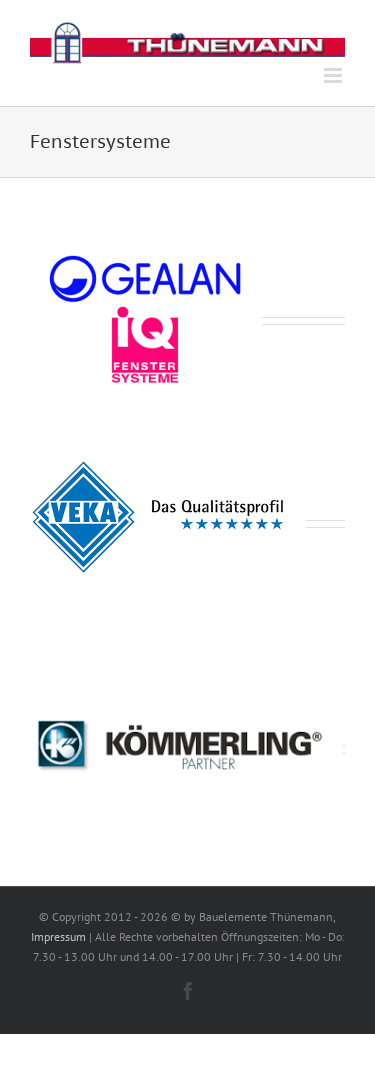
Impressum (58, 936)
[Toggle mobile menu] (334, 75)
